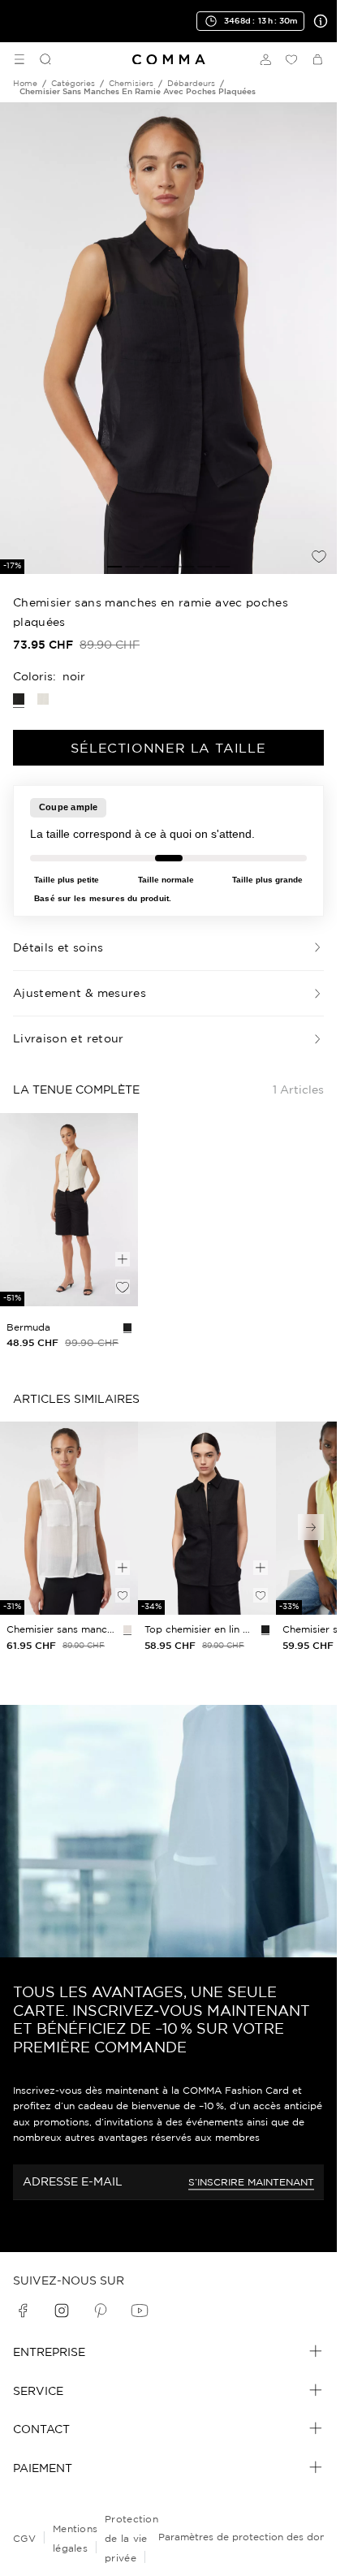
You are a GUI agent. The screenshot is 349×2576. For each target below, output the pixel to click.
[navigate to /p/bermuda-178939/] (69, 1210)
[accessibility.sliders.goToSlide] (114, 567)
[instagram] (62, 2311)
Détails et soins (58, 947)
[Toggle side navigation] (19, 59)
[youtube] (140, 2311)
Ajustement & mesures (80, 993)
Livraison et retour (69, 1038)
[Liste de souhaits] (291, 59)
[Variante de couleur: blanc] (43, 699)
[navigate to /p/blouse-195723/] (207, 1518)
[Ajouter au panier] (123, 1259)
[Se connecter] (265, 59)
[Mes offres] (317, 21)
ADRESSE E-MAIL (73, 2181)
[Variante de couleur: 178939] (127, 1327)
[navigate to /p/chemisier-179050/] (69, 1518)
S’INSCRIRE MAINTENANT (251, 2182)
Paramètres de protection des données (253, 2537)
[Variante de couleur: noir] (265, 1629)
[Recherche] (39, 59)
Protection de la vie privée (131, 2538)
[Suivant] (311, 1527)
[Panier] (317, 59)
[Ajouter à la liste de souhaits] (319, 556)
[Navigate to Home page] (169, 60)
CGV (24, 2538)
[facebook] (23, 2311)
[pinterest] (101, 2311)
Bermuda (28, 1327)
